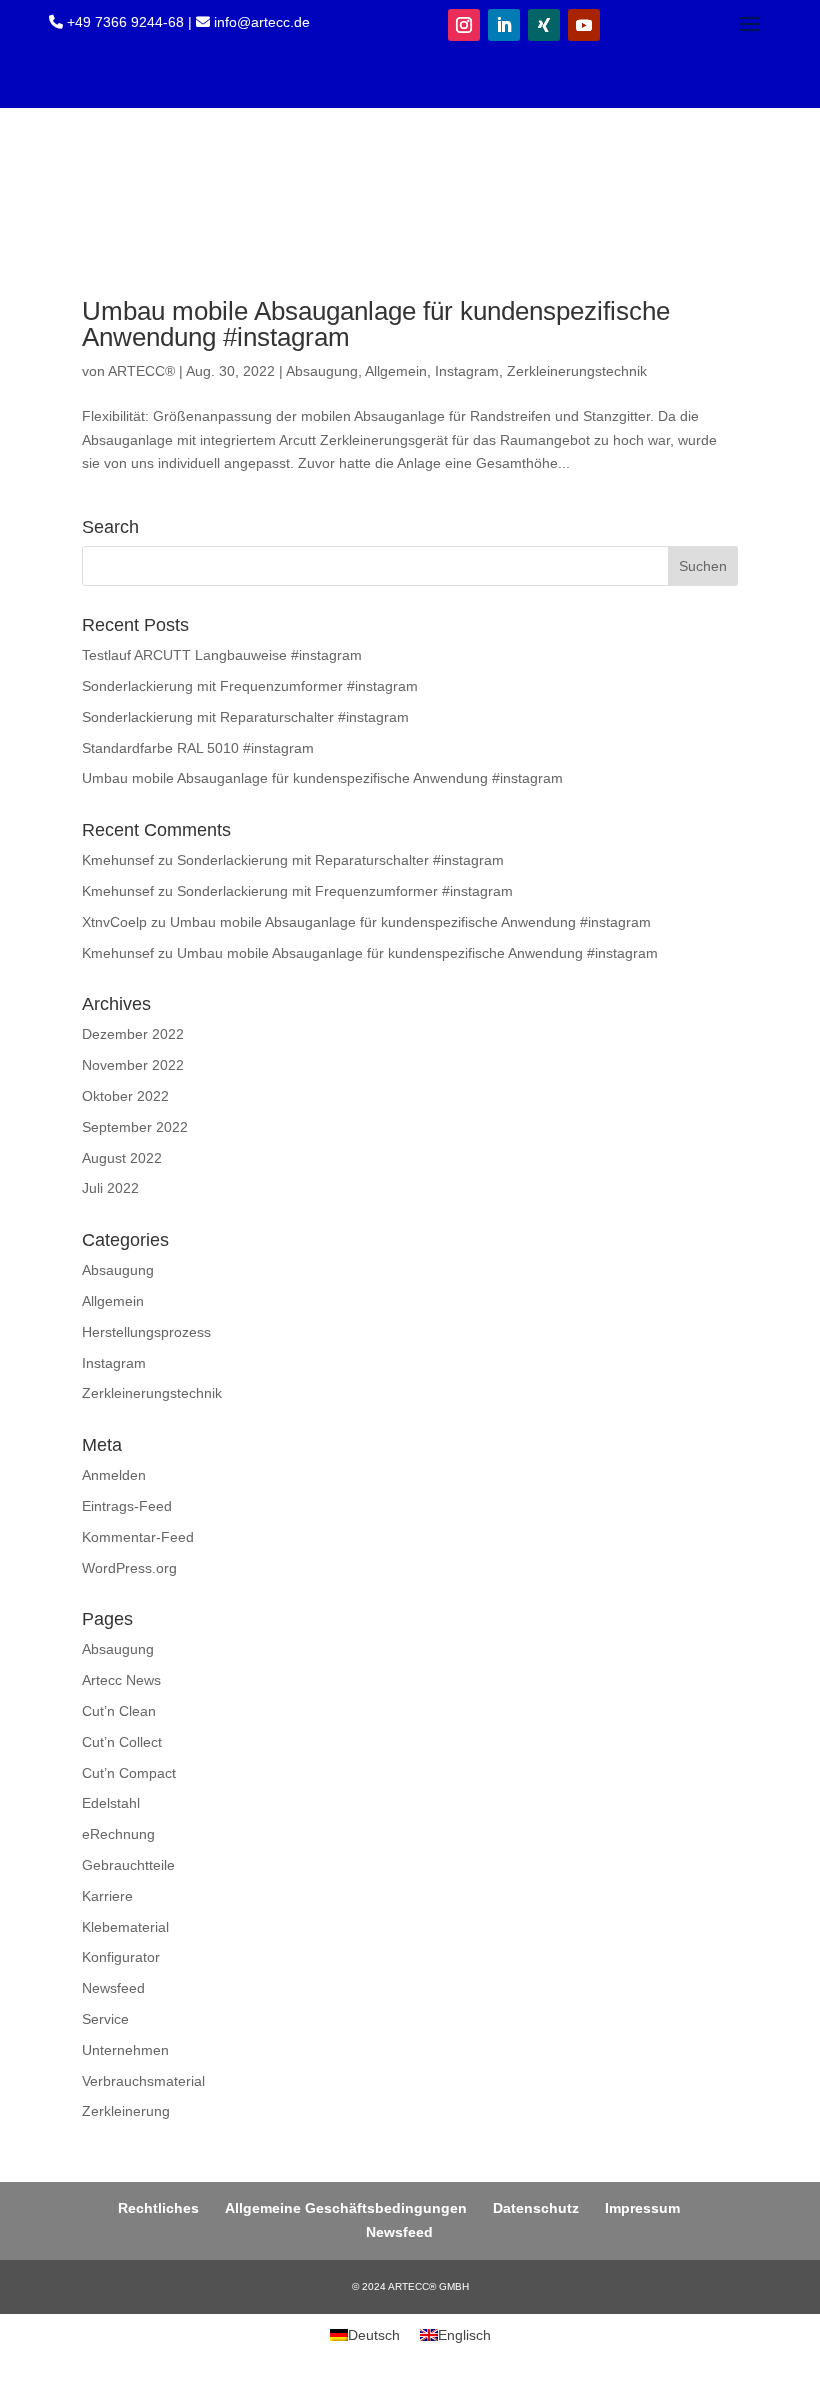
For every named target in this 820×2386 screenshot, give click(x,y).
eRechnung (118, 1834)
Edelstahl (111, 1803)
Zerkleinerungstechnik (577, 371)
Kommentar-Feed (138, 1537)
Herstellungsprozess (146, 1332)
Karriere (107, 1896)
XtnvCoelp (114, 922)
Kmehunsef (118, 860)
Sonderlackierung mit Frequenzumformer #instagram (250, 686)
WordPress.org (129, 1568)
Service (105, 2019)
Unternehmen (125, 2050)
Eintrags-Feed (127, 1506)
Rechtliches (158, 2208)
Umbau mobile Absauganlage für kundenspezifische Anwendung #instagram (376, 324)
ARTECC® (141, 371)
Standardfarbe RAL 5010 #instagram (198, 748)
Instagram (467, 371)
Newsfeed (113, 1988)
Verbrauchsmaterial (143, 2081)
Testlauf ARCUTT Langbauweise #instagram (222, 655)
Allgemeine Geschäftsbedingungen (346, 2208)
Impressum (642, 2208)
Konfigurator (121, 1957)
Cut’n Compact (129, 1773)
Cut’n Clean (119, 1711)
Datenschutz (536, 2208)
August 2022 (122, 1158)
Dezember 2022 (133, 1034)
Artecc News (121, 1680)
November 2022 (133, 1065)
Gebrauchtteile (128, 1865)
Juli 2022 (110, 1188)
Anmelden (114, 1475)
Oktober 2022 (125, 1096)
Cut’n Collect (122, 1742)
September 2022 (135, 1127)
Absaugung (322, 371)
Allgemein (396, 371)
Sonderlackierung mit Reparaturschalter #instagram (245, 717)
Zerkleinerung (126, 2111)
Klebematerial (125, 1927)
